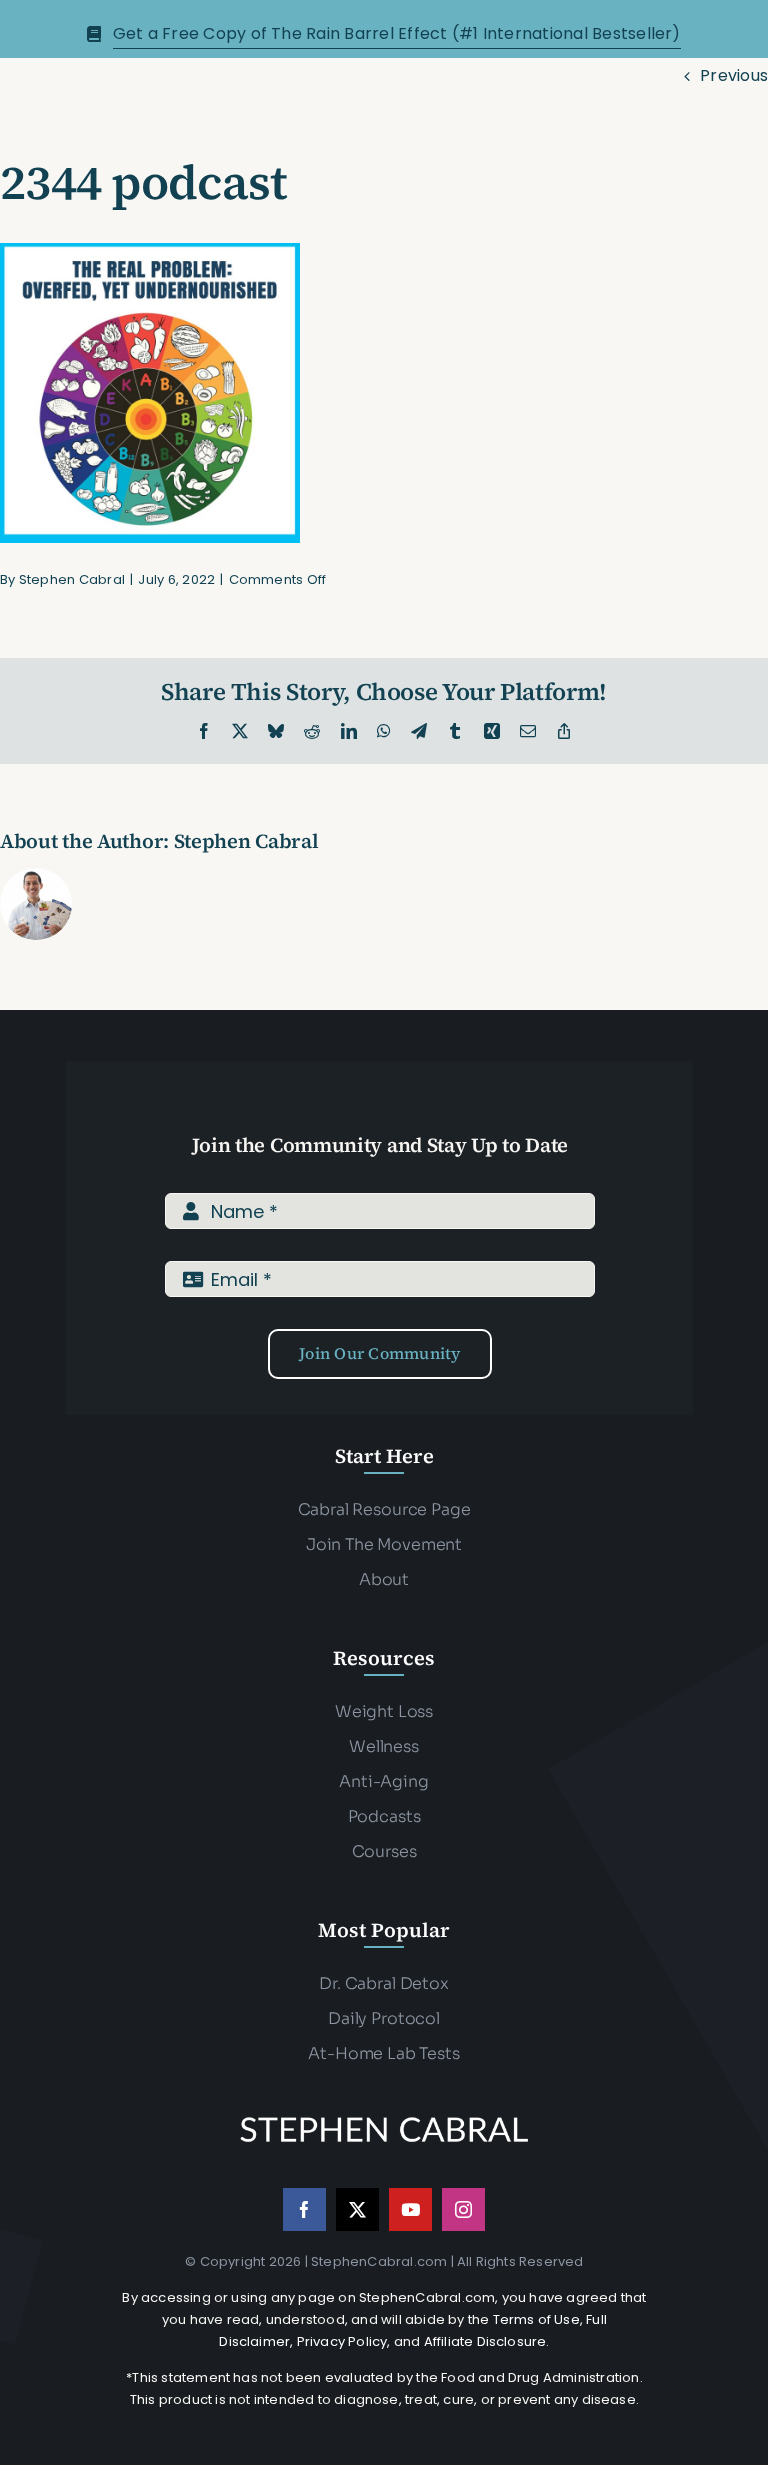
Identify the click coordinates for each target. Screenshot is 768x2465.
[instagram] (463, 2209)
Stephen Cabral (72, 579)
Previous (734, 75)
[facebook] (304, 2209)
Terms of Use (536, 2319)
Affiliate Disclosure (485, 2341)
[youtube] (410, 2209)
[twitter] (357, 2209)
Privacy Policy (342, 2341)
